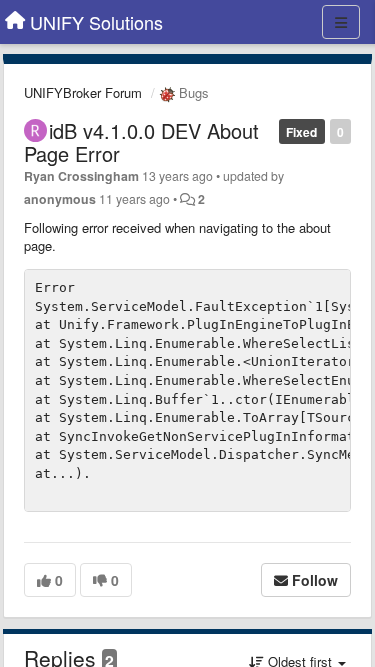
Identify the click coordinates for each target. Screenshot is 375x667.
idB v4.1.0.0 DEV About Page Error (141, 142)
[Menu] (341, 22)
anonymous (60, 199)
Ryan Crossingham (81, 176)
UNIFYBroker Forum (83, 92)
